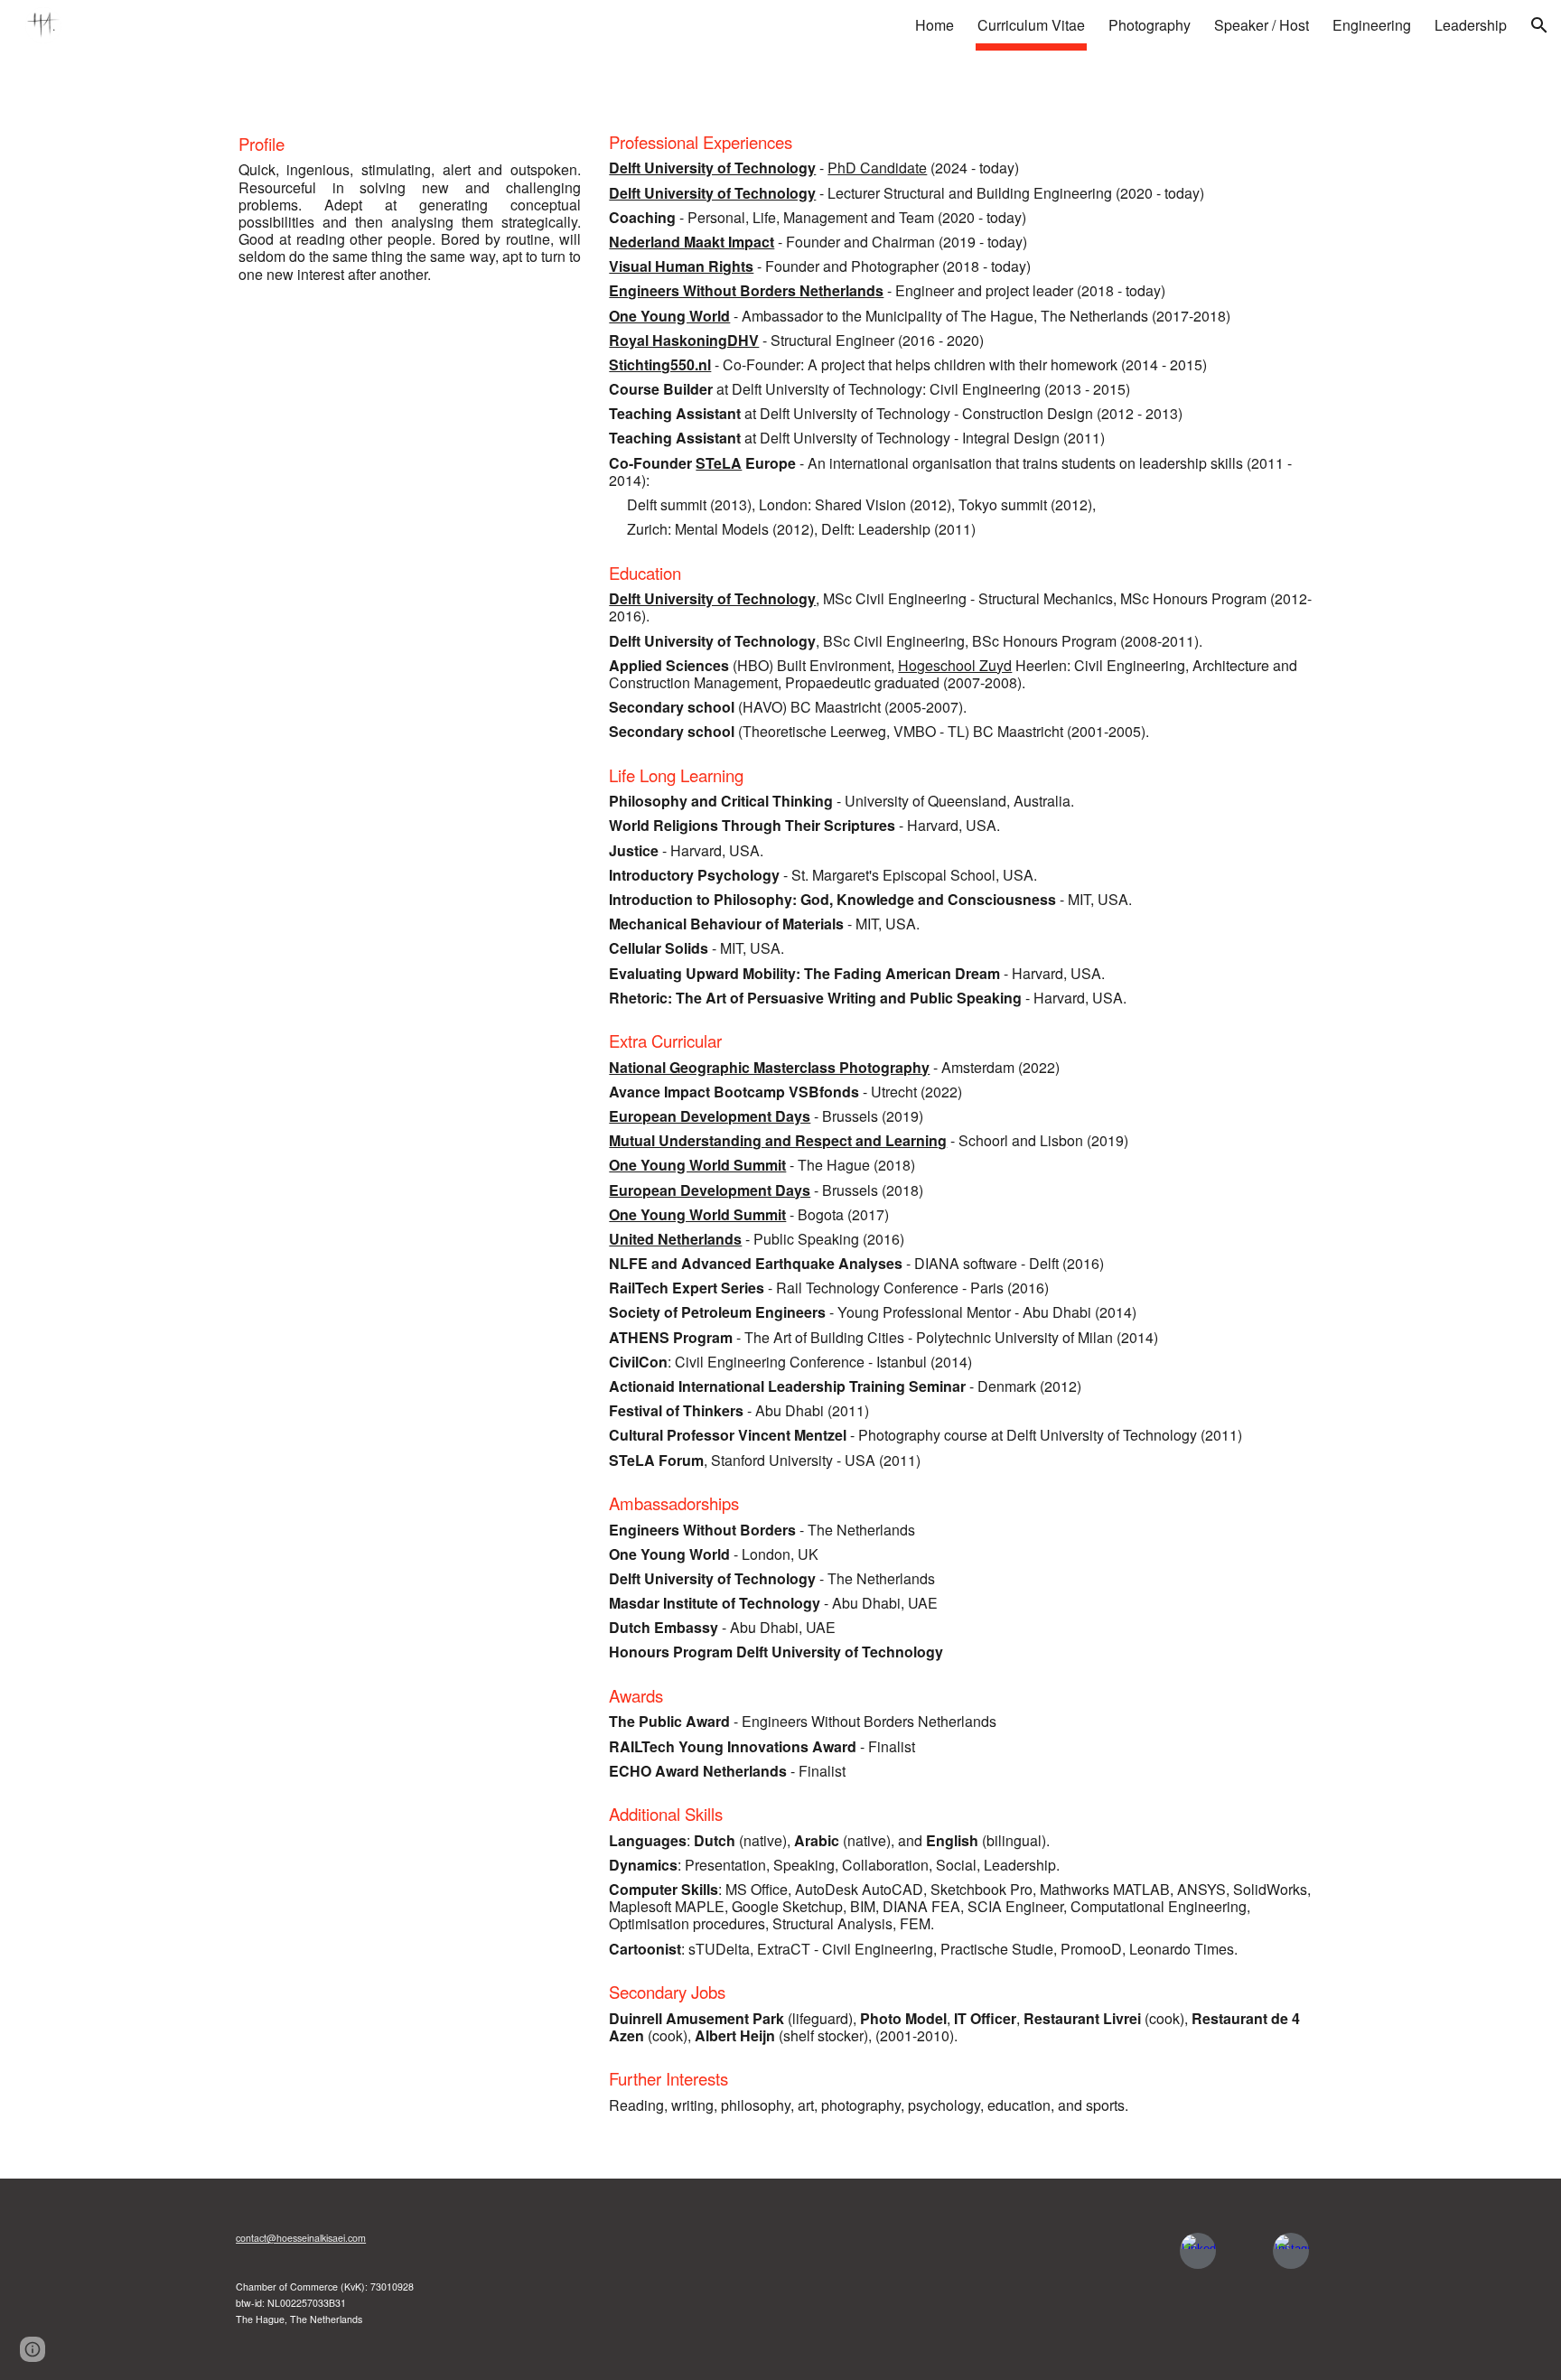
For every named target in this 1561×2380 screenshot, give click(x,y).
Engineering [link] (1372, 25)
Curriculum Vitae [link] (1031, 25)
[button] (1539, 25)
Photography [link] (1150, 25)
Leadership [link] (1471, 25)
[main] (410, 208)
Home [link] (935, 25)
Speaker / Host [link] (1262, 25)
